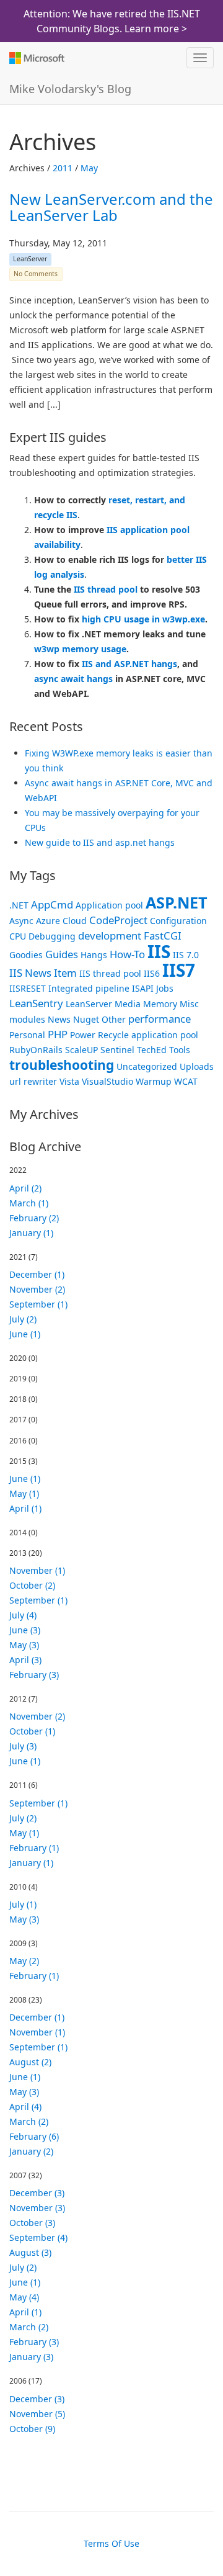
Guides (62, 954)
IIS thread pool (106, 589)
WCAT (186, 1081)
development (110, 936)
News (59, 1019)
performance (160, 1019)
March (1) (29, 1203)
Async (21, 921)
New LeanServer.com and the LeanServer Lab (111, 207)
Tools (180, 1050)
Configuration (178, 921)
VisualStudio (107, 1081)
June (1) (25, 1334)
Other (114, 1019)
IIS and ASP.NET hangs (129, 664)
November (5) (37, 2414)
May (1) (24, 1493)
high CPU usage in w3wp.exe (143, 619)
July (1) (23, 1904)
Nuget (86, 1019)
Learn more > (156, 29)
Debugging (52, 936)
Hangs (94, 955)
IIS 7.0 (186, 955)
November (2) (37, 1289)
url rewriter (33, 1081)
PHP (58, 1034)
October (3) (32, 2223)
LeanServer (30, 259)
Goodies (26, 955)
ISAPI (143, 988)
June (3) (25, 1630)
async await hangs (73, 679)
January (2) (31, 2151)
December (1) (37, 1274)
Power (83, 1035)
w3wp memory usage (80, 649)
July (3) (23, 1746)
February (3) (34, 1675)
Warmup (154, 1081)
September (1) (38, 1304)
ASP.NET (177, 902)
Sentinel (117, 1050)
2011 (63, 168)
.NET (19, 905)
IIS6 (152, 973)
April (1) (25, 1508)
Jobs (165, 988)
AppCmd (52, 904)
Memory (160, 1004)
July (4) (23, 1615)
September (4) (38, 2237)
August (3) (30, 2252)
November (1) (37, 1570)
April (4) (25, 2107)
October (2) (32, 1585)
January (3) (31, 2357)
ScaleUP (81, 1050)
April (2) (25, 1188)
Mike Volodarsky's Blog (70, 89)
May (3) (24, 1645)
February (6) (34, 2136)
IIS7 (179, 970)
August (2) (30, 2062)
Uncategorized (147, 1066)
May (89, 168)
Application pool (109, 905)
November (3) (37, 2208)
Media (128, 1004)
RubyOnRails (36, 1050)
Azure (48, 921)
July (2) (23, 1319)
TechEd (152, 1050)
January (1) (31, 1233)
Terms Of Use (111, 2543)
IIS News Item (43, 973)
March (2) (29, 2121)
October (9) (32, 2429)
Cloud (75, 921)
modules (27, 1019)
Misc (189, 1004)
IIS (159, 951)
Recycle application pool (148, 1035)
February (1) (34, 1848)
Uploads (197, 1066)
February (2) (34, 1218)
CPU (18, 936)
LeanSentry (36, 1003)
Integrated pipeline (89, 988)
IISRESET (28, 988)
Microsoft (36, 58)
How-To (127, 954)
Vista (69, 1081)
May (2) (24, 1961)
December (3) (37, 2193)
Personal (27, 1035)
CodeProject (118, 920)
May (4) (24, 2297)
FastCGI (163, 936)
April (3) (25, 1660)
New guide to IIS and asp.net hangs (100, 842)
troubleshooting (62, 1065)
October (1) (32, 1731)
